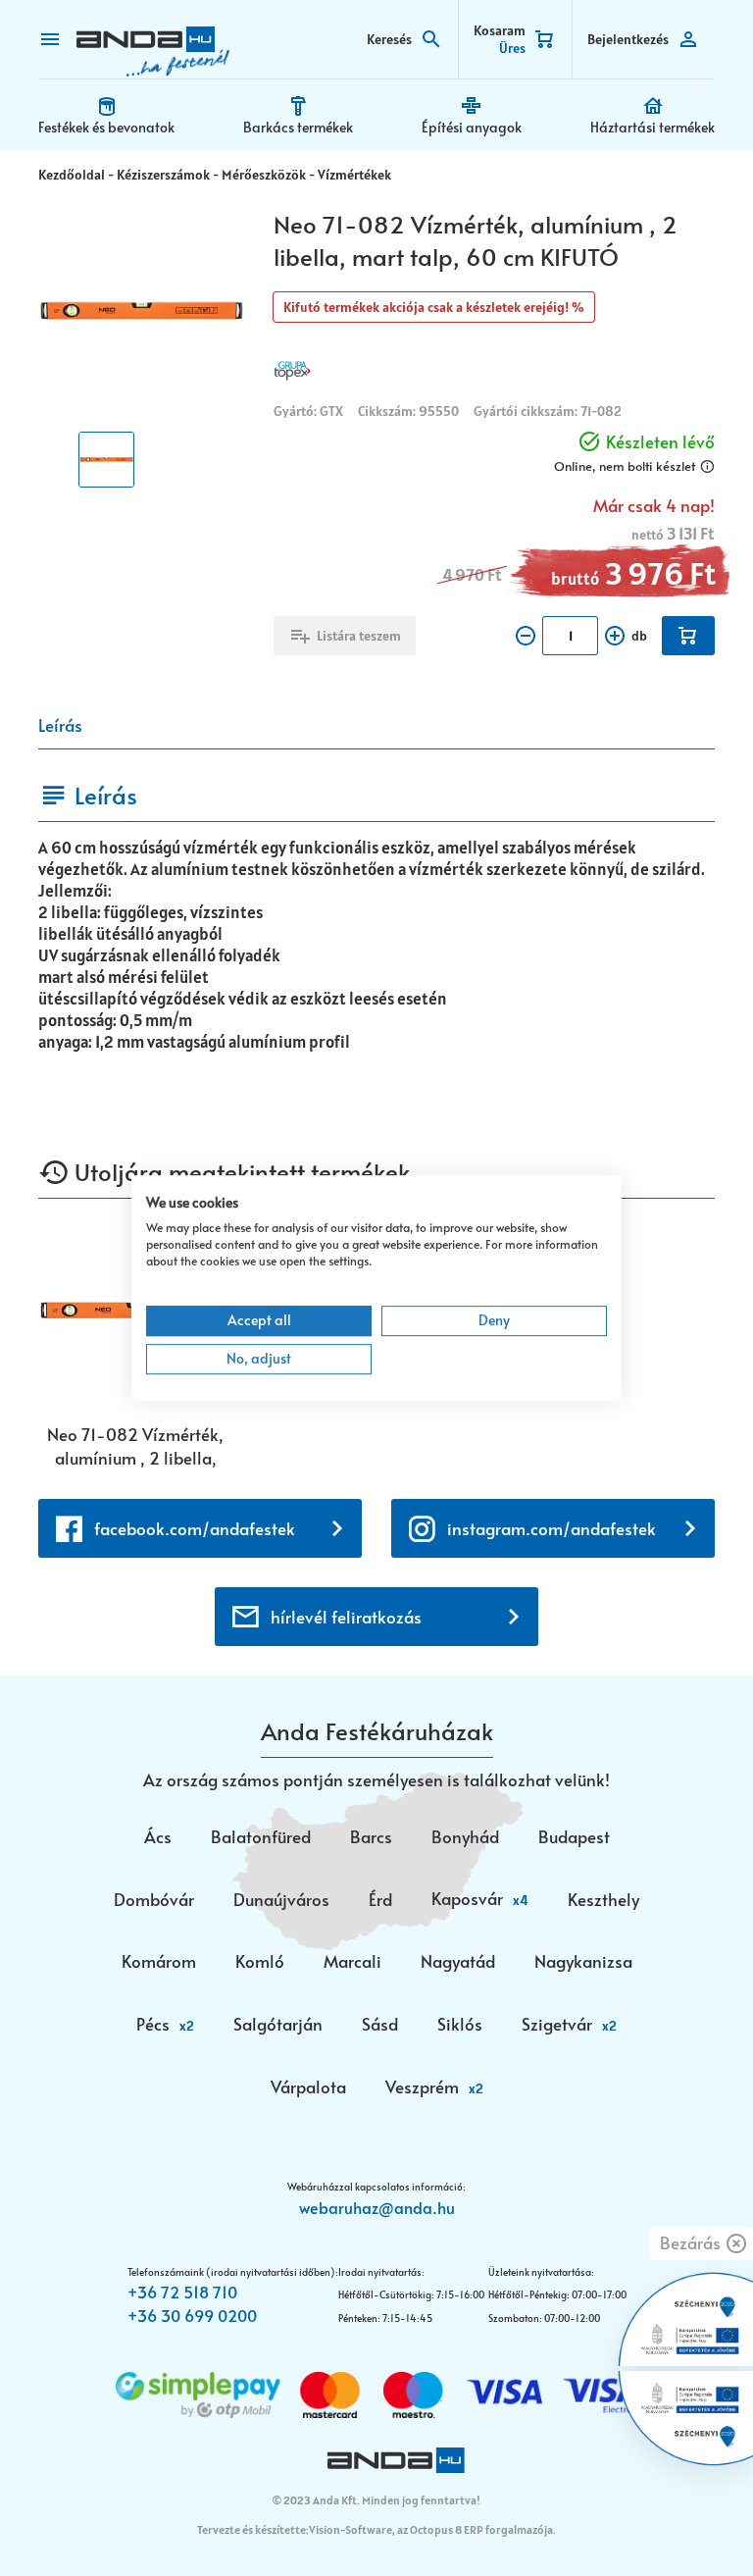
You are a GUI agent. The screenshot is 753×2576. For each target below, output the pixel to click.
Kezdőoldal (72, 175)
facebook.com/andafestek (195, 1528)
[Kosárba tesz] (688, 636)
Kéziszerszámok (163, 175)
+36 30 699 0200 (192, 2315)
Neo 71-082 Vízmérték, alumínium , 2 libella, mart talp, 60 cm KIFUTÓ (135, 1446)
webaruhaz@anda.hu (377, 2207)
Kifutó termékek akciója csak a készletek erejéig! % (434, 307)
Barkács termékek (298, 127)
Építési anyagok (472, 127)
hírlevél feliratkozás (346, 1617)
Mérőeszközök (264, 175)
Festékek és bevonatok (106, 127)
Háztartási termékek (653, 127)
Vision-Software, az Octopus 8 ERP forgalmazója (431, 2529)
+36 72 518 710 (182, 2292)
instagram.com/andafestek (552, 1528)
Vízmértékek (354, 175)
